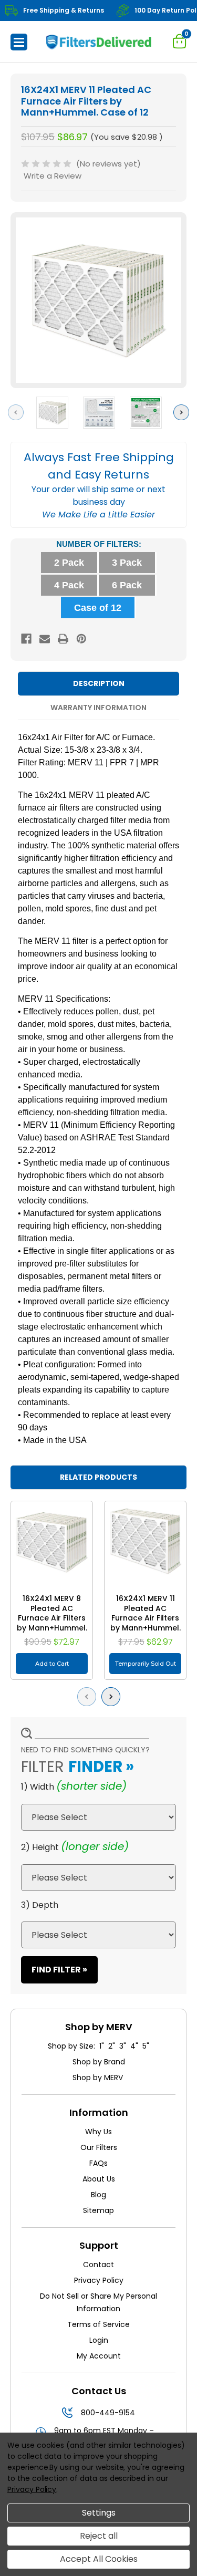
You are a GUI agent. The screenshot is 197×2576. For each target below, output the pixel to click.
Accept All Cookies (99, 2559)
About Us (99, 2179)
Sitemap (98, 2210)
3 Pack (127, 563)
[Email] (45, 639)
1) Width (38, 1787)
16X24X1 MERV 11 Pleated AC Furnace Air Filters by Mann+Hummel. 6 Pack (146, 1618)
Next (184, 412)
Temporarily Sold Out (146, 1664)
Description (99, 683)
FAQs (98, 2163)
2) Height (40, 1847)
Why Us (98, 2132)
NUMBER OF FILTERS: (99, 544)
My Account (99, 2356)
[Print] (63, 639)
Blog (98, 2195)
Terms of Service (98, 2324)
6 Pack (127, 585)
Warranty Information (98, 708)
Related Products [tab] (98, 1477)
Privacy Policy (99, 2280)
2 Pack (69, 563)
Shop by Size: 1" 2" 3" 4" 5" (98, 2046)
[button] (19, 42)
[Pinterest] (81, 639)
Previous (18, 412)
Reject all (99, 2536)
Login (99, 2340)
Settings (99, 2513)
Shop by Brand (99, 2062)
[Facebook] (26, 639)
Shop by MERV (99, 2078)
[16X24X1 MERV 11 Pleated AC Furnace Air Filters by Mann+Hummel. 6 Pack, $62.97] (145, 1542)
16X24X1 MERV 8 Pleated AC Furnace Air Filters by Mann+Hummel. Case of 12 (52, 1618)
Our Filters (99, 2147)
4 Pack (69, 585)
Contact (98, 2265)
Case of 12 (98, 608)
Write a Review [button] (53, 176)
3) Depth (40, 1905)
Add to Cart (52, 1664)
